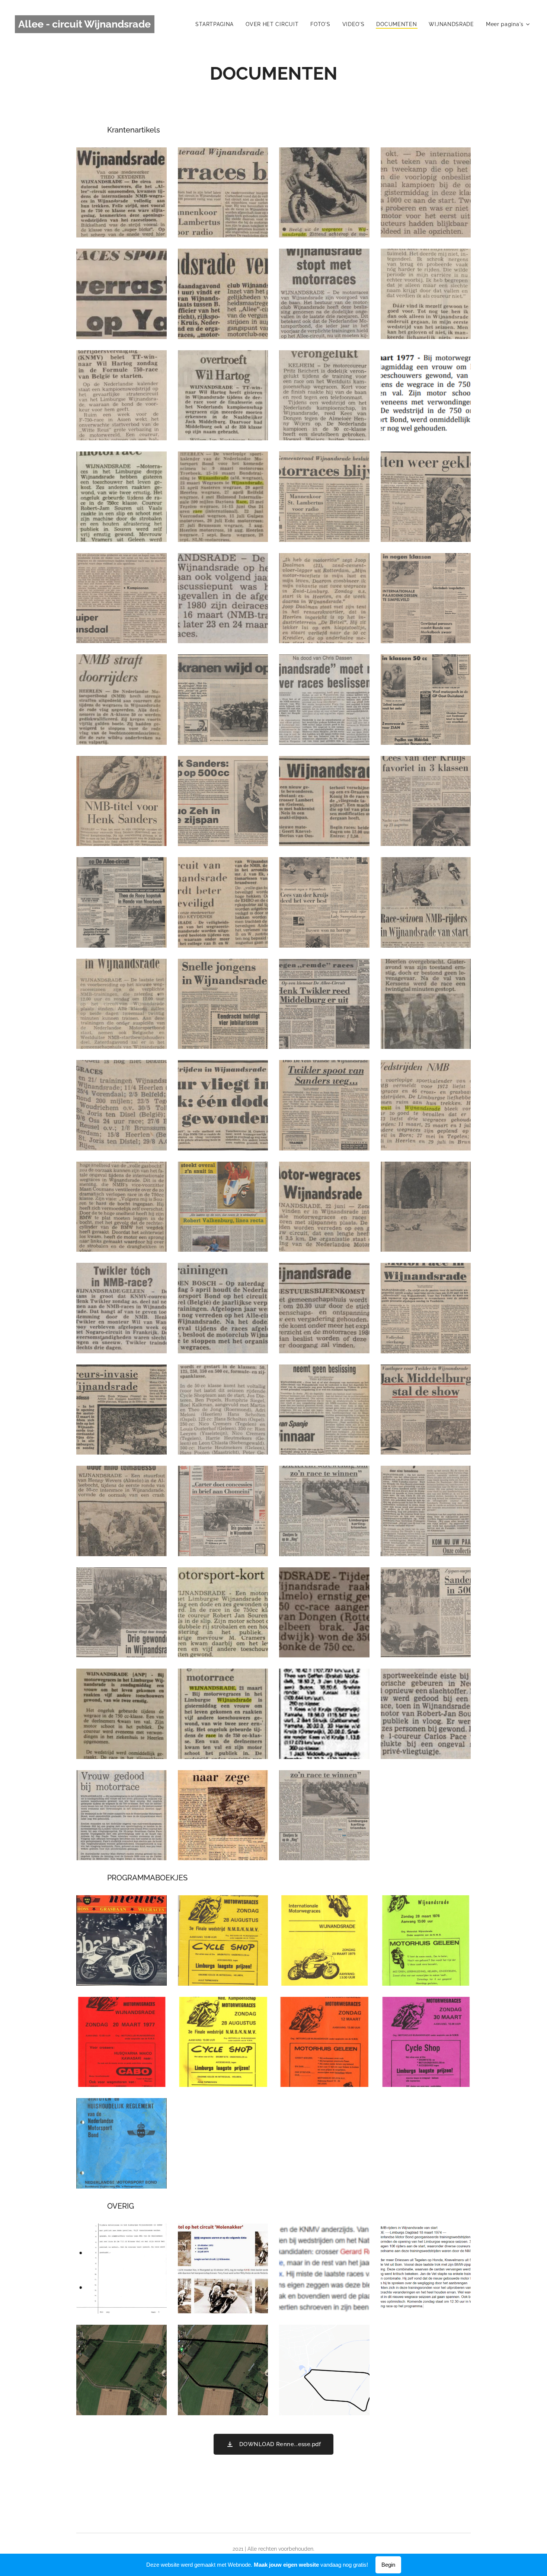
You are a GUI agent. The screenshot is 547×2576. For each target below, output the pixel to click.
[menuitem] (217, 24)
